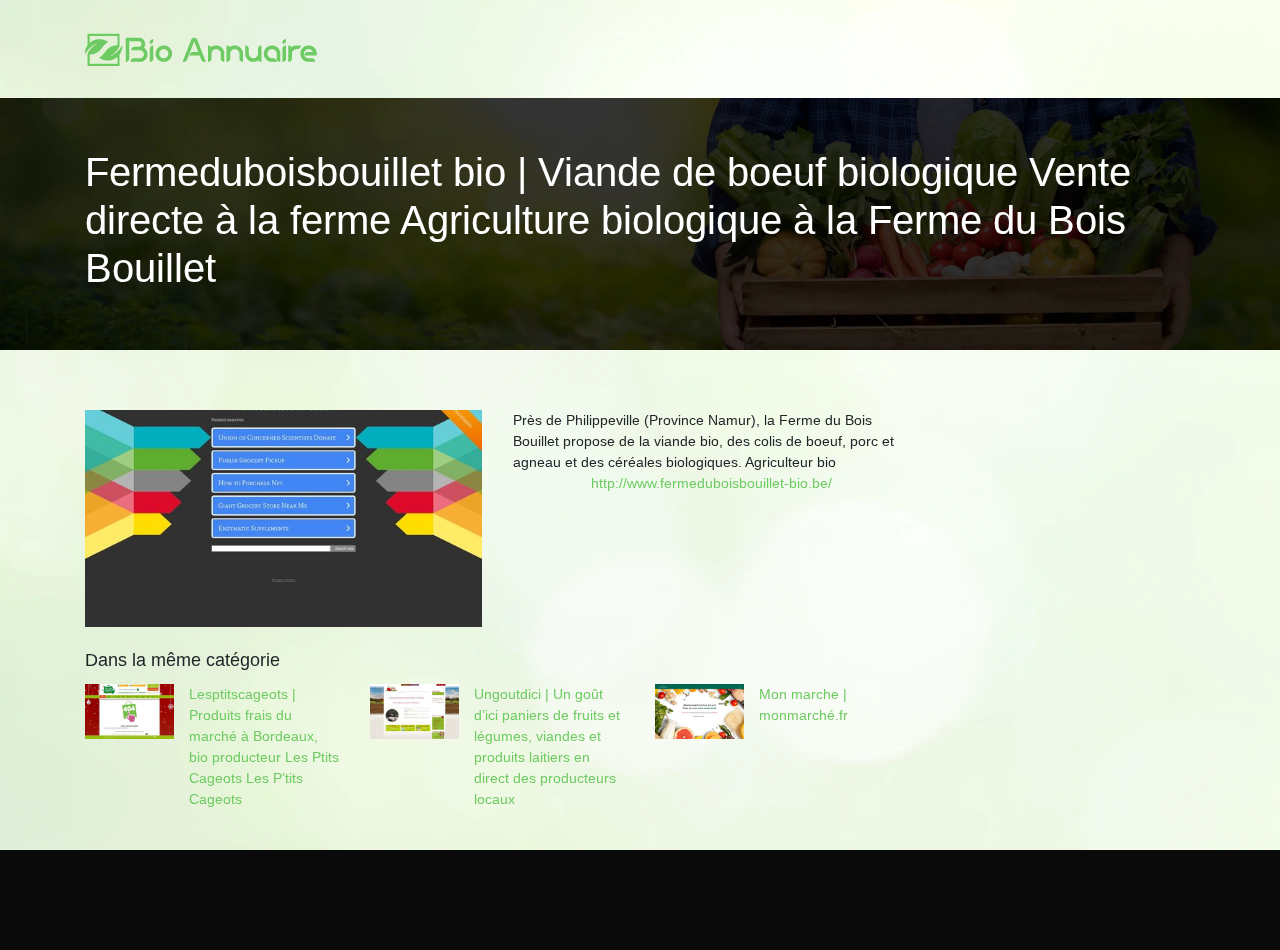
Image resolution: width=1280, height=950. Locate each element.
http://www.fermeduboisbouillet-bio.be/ (711, 483)
